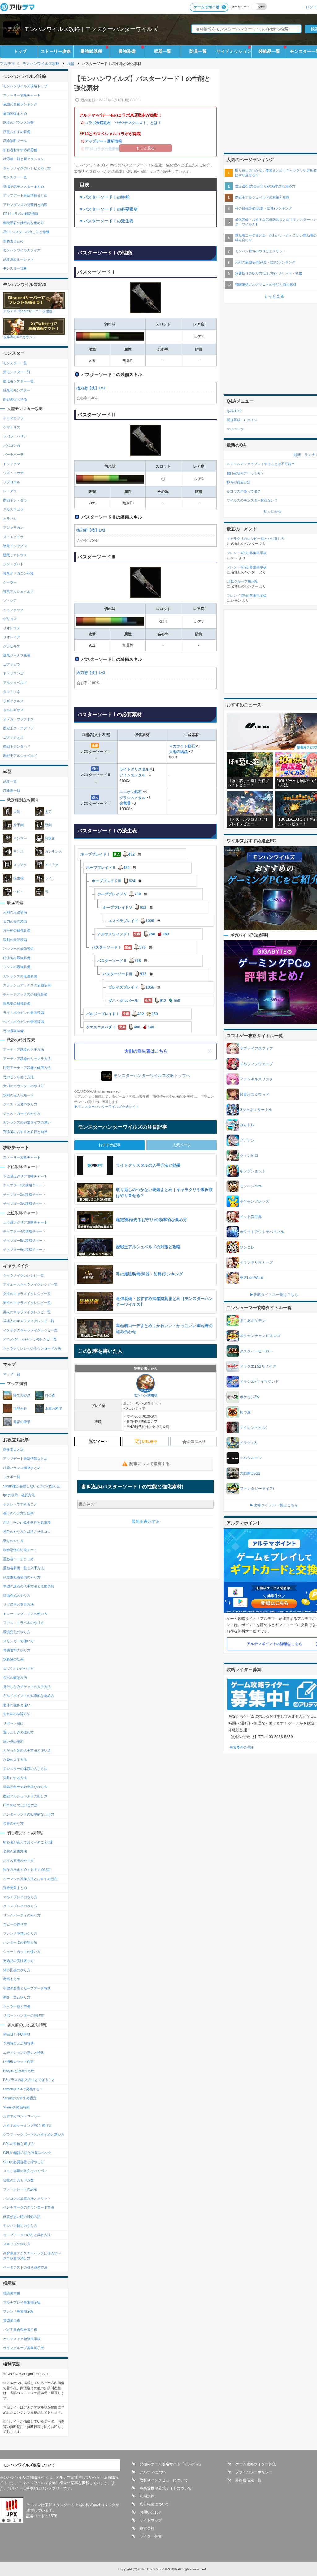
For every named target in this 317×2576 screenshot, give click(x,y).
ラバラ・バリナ (15, 436)
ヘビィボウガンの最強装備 (24, 1022)
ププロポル (12, 482)
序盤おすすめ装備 (17, 132)
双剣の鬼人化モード (18, 1095)
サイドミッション (234, 51)
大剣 (17, 812)
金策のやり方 (13, 1823)
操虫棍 (18, 878)
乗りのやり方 (13, 1541)
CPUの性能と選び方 (19, 2144)
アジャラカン (13, 528)
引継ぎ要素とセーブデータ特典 (27, 1988)
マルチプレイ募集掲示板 (22, 2302)
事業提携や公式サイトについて (166, 2488)
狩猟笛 (50, 838)
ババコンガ (12, 446)
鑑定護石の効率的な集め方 (24, 223)
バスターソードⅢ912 (125, 974)
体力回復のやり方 (17, 1970)
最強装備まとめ (15, 113)
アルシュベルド (15, 683)
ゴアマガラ (12, 664)
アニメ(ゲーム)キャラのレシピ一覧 (30, 1339)
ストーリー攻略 (56, 51)
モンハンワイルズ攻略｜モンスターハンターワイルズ (91, 29)
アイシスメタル (133, 775)
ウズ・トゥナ (13, 473)
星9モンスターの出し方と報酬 (26, 232)
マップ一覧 (12, 1374)
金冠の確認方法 (15, 1677)
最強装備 (127, 51)
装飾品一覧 (269, 51)
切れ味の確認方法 (17, 1714)
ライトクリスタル (135, 769)
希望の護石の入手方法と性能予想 (29, 1586)
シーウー (10, 582)
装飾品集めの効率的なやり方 (25, 1787)
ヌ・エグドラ (13, 537)
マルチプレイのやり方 (20, 1897)
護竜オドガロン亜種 (18, 573)
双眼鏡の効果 (13, 1659)
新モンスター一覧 (17, 372)
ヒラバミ (10, 519)
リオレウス (12, 628)
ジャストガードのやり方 (22, 1113)
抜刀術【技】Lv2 (91, 530)
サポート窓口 (13, 1723)
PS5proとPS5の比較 (19, 2071)
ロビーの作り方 (15, 1924)
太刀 (48, 812)
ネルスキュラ (13, 509)
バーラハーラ (13, 455)
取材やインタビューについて (164, 2480)
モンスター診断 (15, 268)
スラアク (20, 865)
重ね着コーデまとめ (18, 1559)
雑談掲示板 (12, 2293)
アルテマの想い (153, 2472)
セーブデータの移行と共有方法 (27, 2235)
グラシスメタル (133, 798)
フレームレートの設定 (20, 2189)
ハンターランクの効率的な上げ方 (29, 1814)
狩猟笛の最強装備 (17, 958)
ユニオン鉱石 (131, 792)
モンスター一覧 (15, 177)
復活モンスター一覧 (18, 381)
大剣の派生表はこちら (146, 1051)
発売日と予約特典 (17, 2034)
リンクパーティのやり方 (22, 1915)
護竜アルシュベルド (18, 592)
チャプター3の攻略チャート (24, 1203)
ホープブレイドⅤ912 (125, 908)
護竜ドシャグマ (15, 546)
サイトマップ (151, 2520)
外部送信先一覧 (248, 2480)
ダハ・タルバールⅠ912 (144, 1001)
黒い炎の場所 (13, 1741)
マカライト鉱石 (182, 746)
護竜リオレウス (15, 555)
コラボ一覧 (12, 1477)
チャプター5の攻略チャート (24, 1241)
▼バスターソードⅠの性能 (104, 197)
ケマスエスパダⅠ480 (120, 1027)
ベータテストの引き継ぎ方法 (25, 2267)
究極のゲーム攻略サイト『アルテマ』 (171, 2464)
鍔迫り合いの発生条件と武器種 (27, 1523)
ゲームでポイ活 (206, 7)
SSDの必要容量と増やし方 (24, 2162)
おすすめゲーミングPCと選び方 (28, 2125)
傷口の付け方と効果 (18, 1513)
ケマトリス (12, 427)
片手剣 (18, 825)
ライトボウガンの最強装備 (24, 1013)
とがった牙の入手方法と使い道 (27, 1750)
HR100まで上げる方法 (20, 1805)
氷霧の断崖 (53, 1408)
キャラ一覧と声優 (17, 2006)
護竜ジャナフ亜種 (17, 655)
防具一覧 (198, 51)
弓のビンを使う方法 (18, 1077)
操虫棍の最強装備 (17, 1003)
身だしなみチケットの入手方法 (27, 1687)
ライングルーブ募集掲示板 (24, 2348)
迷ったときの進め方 (18, 1732)
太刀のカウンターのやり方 (24, 1086)
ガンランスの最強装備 (20, 976)
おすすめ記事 (110, 1145)
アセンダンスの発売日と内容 (25, 205)
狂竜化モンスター (17, 390)
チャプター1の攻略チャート (24, 1185)
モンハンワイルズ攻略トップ (25, 86)
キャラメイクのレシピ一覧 (24, 1275)
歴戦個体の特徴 (15, 399)
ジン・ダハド (13, 564)
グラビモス (12, 646)
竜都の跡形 (22, 1422)
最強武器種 (91, 51)
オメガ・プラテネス (18, 719)
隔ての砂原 (22, 1395)
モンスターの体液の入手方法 (25, 1769)
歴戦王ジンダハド (17, 746)
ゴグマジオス (13, 737)
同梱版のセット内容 (18, 2061)
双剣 (48, 825)
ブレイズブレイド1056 (131, 987)
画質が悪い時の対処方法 (22, 2217)
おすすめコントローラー (22, 2116)
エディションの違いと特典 (24, 2053)
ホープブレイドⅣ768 (119, 894)
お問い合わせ (151, 2512)
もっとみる (272, 511)
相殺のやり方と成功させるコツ (27, 1532)
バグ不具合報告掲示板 (20, 2330)
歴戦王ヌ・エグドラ (18, 728)
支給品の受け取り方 (18, 1961)
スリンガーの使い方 (18, 1641)
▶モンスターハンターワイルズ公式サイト (107, 1107)
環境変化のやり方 (17, 1632)
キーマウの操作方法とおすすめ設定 (30, 1879)
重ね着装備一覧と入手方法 (24, 1568)
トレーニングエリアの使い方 (25, 1614)
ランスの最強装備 (17, 967)
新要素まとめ (13, 241)
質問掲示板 (12, 2321)
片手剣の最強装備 (17, 930)
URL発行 (149, 1442)
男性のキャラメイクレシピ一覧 (27, 1303)
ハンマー (20, 838)
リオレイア (12, 637)
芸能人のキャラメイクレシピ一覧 (29, 1321)
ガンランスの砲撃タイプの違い (27, 1122)
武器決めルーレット (18, 259)
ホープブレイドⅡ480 (108, 868)
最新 (297, 455)
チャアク (52, 865)
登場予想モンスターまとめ (24, 186)
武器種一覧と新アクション (24, 159)
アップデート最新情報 (103, 141)
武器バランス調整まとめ (22, 1468)
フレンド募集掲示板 (18, 2311)
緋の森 (50, 1395)
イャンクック (13, 610)
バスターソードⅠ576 (119, 947)
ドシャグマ (12, 464)
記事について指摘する (150, 1464)
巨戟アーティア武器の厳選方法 (27, 1068)
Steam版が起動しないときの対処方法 (32, 1486)
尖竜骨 (126, 803)
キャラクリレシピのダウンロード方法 (32, 1348)
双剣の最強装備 (15, 940)
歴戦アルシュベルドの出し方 (25, 1796)
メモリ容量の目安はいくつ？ (25, 2171)
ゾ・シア (10, 600)
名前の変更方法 (15, 1851)
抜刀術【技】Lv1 (91, 388)
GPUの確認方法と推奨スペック (27, 2153)
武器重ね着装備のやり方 (22, 1577)
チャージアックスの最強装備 (25, 994)
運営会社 (147, 2528)
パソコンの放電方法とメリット (27, 2198)
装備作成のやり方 (17, 1596)
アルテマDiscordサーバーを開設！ (29, 311)
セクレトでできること (20, 1504)
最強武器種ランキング (20, 104)
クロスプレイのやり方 (20, 1906)
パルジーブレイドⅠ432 (122, 1014)
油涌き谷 (20, 1408)
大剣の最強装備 (15, 912)
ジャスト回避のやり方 (20, 1104)
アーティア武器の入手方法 (24, 1049)
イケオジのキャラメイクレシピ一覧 (30, 1330)
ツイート (101, 1442)
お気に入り (196, 1442)
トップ (20, 51)
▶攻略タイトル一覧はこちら (274, 1295)
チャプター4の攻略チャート (24, 1231)
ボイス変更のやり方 (18, 1860)
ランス (18, 852)
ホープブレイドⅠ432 (108, 854)
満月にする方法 (15, 1778)
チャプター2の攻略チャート (24, 1194)
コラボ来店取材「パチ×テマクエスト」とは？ (123, 123)
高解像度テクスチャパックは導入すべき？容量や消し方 (32, 2256)
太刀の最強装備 (15, 921)
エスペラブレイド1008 (131, 921)
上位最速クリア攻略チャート (25, 1222)
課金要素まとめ (15, 1888)
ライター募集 (151, 2536)
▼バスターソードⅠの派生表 (106, 221)
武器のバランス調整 (18, 122)
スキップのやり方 (17, 2244)
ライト (50, 878)
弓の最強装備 (13, 1031)
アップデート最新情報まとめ (25, 195)
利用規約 (147, 2496)
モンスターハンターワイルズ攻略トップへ (152, 1076)
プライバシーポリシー (254, 2472)
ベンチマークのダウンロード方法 (29, 2207)
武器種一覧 (12, 791)
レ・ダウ (10, 491)
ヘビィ (18, 891)
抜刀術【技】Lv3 (91, 673)
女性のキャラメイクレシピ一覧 (27, 1294)
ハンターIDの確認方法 (20, 1942)
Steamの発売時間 (16, 2107)
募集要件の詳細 (242, 1747)
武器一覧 (163, 51)
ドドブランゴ (13, 673)
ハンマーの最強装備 (18, 949)
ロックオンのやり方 (18, 1668)
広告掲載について (154, 2504)
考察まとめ (12, 1979)
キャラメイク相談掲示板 (22, 2339)
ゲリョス (10, 619)
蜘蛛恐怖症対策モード (20, 1550)
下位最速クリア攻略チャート (25, 1176)
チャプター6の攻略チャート (24, 1250)
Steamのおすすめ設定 (20, 2098)
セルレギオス (13, 710)
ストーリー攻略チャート (22, 95)
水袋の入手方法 (15, 1760)
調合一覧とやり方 (17, 1997)
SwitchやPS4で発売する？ (23, 2089)
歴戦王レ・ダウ (15, 500)
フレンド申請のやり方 (20, 1933)
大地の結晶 (179, 752)
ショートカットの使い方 (22, 1952)
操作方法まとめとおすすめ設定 (27, 1869)
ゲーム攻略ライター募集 (256, 2464)
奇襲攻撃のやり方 (17, 1650)
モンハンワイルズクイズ (22, 250)
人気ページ (182, 1145)
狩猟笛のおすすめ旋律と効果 (25, 1132)
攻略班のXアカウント (20, 337)
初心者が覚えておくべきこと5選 (28, 1842)
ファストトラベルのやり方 (24, 1623)
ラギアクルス (13, 701)
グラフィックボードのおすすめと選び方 (34, 2134)
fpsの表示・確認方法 (19, 1495)
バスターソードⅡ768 (119, 961)
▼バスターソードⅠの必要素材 (109, 209)
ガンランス (53, 852)
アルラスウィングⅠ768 (133, 934)
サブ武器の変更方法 (18, 1604)
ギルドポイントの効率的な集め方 (29, 1696)
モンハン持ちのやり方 (20, 2226)
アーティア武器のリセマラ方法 (27, 1059)
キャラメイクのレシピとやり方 (27, 168)
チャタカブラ (13, 418)
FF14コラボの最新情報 (21, 214)
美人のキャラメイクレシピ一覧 (27, 1312)
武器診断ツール (15, 141)
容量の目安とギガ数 (18, 2180)
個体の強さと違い (17, 1705)
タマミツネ (12, 692)
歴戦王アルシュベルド (20, 756)
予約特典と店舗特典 (18, 2043)
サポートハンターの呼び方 (24, 2015)
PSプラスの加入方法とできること (29, 2080)
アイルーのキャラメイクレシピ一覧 (30, 1284)
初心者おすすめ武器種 (20, 150)
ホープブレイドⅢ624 (113, 881)
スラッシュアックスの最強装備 (27, 985)
